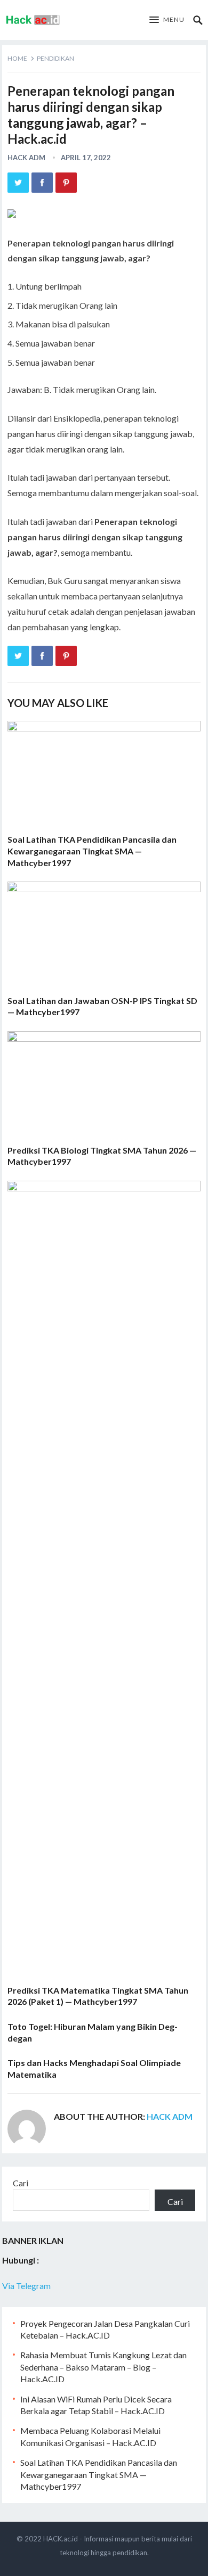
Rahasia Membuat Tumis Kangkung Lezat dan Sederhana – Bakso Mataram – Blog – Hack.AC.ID (103, 2367)
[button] (167, 20)
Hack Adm (26, 158)
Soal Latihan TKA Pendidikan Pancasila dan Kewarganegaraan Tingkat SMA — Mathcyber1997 (92, 851)
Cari (21, 2183)
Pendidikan (55, 58)
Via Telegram (26, 2286)
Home (17, 58)
